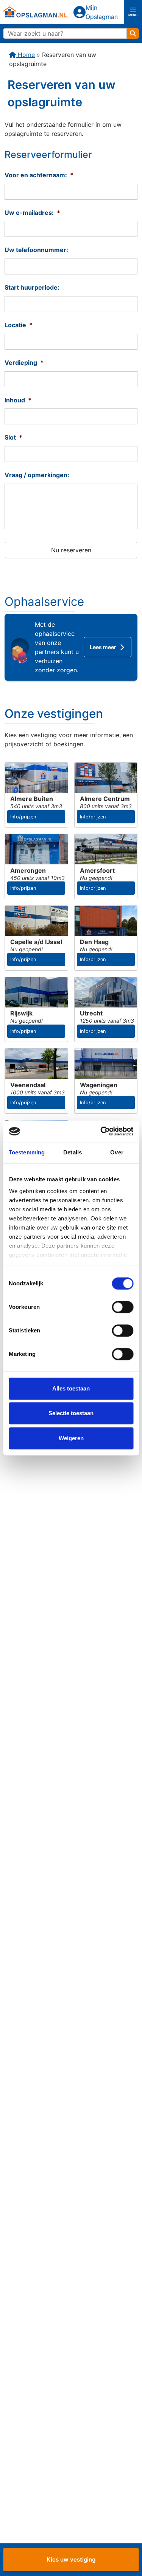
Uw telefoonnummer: (36, 250)
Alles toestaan (71, 1388)
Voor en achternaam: (39, 175)
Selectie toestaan (71, 1413)
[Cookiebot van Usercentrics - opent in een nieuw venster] (101, 1131)
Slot (13, 437)
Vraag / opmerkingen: (37, 475)
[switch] (122, 1307)
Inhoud (18, 400)
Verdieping (24, 363)
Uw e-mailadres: (32, 213)
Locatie (19, 325)
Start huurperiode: (32, 287)
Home (25, 55)
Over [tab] (117, 1152)
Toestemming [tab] (27, 1152)
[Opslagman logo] (35, 12)
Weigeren (71, 1438)
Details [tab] (73, 1152)
